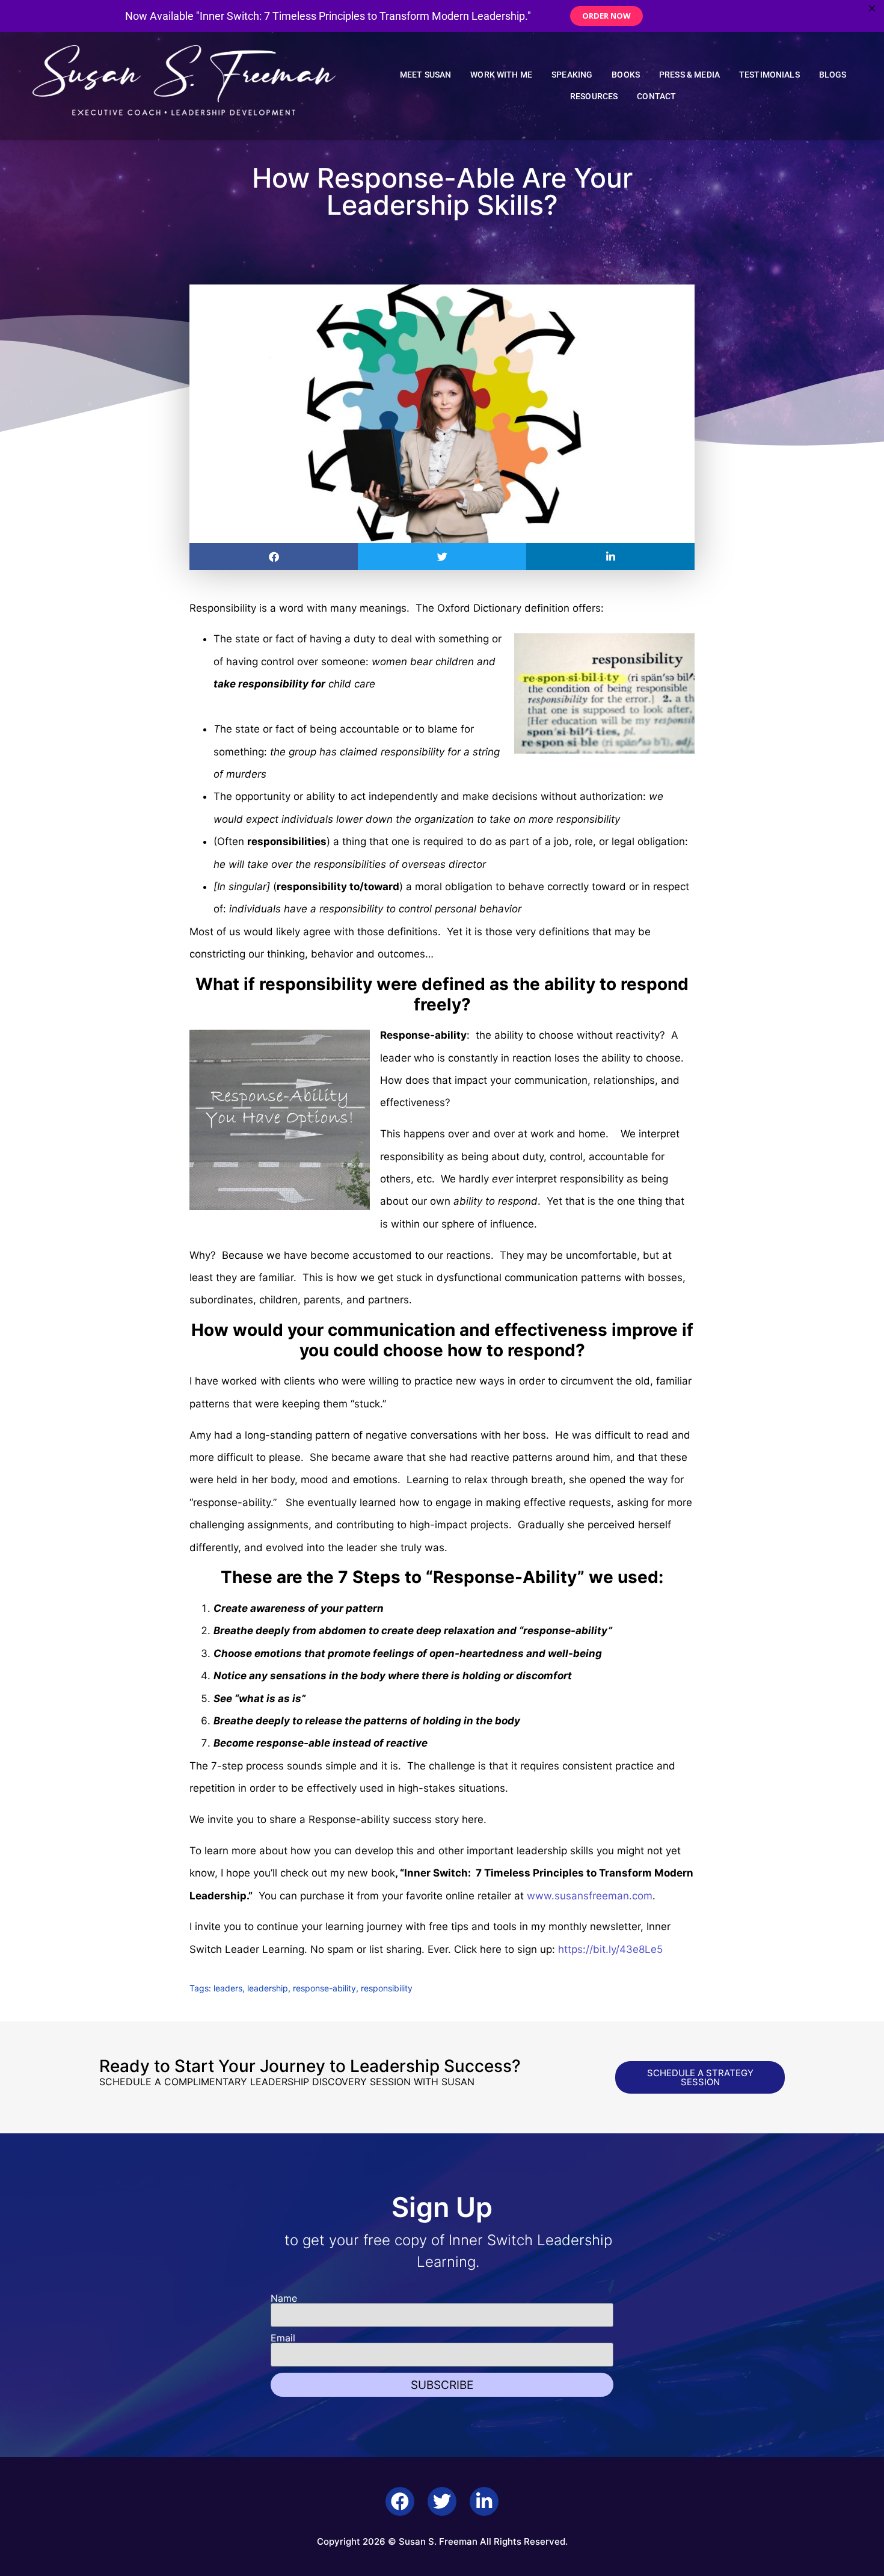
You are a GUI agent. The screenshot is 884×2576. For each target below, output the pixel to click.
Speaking (572, 75)
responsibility (387, 1988)
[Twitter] (442, 2501)
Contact (656, 97)
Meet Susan (426, 75)
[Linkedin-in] (484, 2501)
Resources (594, 97)
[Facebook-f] (400, 2501)
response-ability (324, 1988)
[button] (274, 557)
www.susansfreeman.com (590, 1896)
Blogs (833, 75)
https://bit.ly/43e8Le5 (609, 1949)
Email (283, 2338)
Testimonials (769, 75)
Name (284, 2298)
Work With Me (501, 75)
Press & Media (689, 75)
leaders (228, 1988)
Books (626, 75)
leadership (268, 1988)
